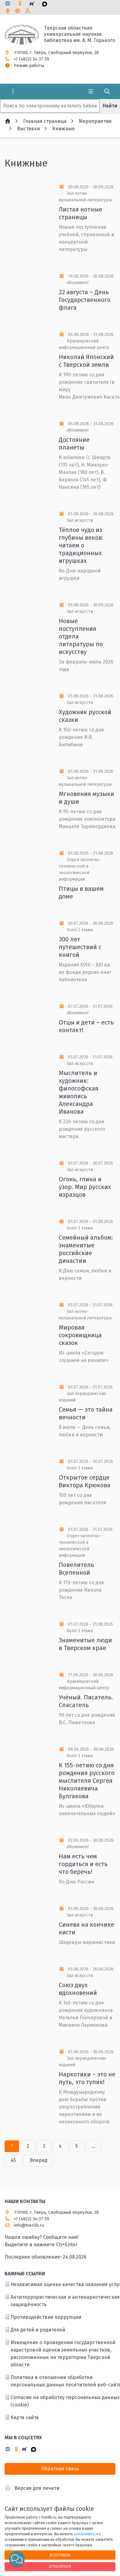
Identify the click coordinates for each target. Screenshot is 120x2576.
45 (13, 2160)
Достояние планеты (74, 444)
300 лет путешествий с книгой (80, 947)
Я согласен (60, 2555)
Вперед (39, 2160)
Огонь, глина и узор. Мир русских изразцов (85, 1187)
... (93, 2146)
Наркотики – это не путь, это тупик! (87, 2078)
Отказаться (60, 2566)
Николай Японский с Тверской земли (86, 361)
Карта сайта (25, 2417)
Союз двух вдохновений (78, 1989)
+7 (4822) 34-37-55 (32, 59)
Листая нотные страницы (80, 213)
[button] (17, 2559)
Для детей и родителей (38, 2330)
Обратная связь (60, 2469)
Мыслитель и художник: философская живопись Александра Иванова (79, 1092)
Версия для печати (37, 2488)
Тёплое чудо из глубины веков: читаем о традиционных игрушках (81, 545)
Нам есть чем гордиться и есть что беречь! (83, 1864)
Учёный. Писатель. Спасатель (86, 1701)
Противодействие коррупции (46, 2317)
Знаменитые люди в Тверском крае (85, 1644)
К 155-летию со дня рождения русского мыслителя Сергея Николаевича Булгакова (87, 1781)
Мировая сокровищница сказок (80, 1335)
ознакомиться (86, 2534)
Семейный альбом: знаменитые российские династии (86, 1249)
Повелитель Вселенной (76, 1569)
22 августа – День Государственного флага (85, 300)
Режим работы (29, 66)
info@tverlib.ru (29, 2225)
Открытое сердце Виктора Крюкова (85, 1481)
